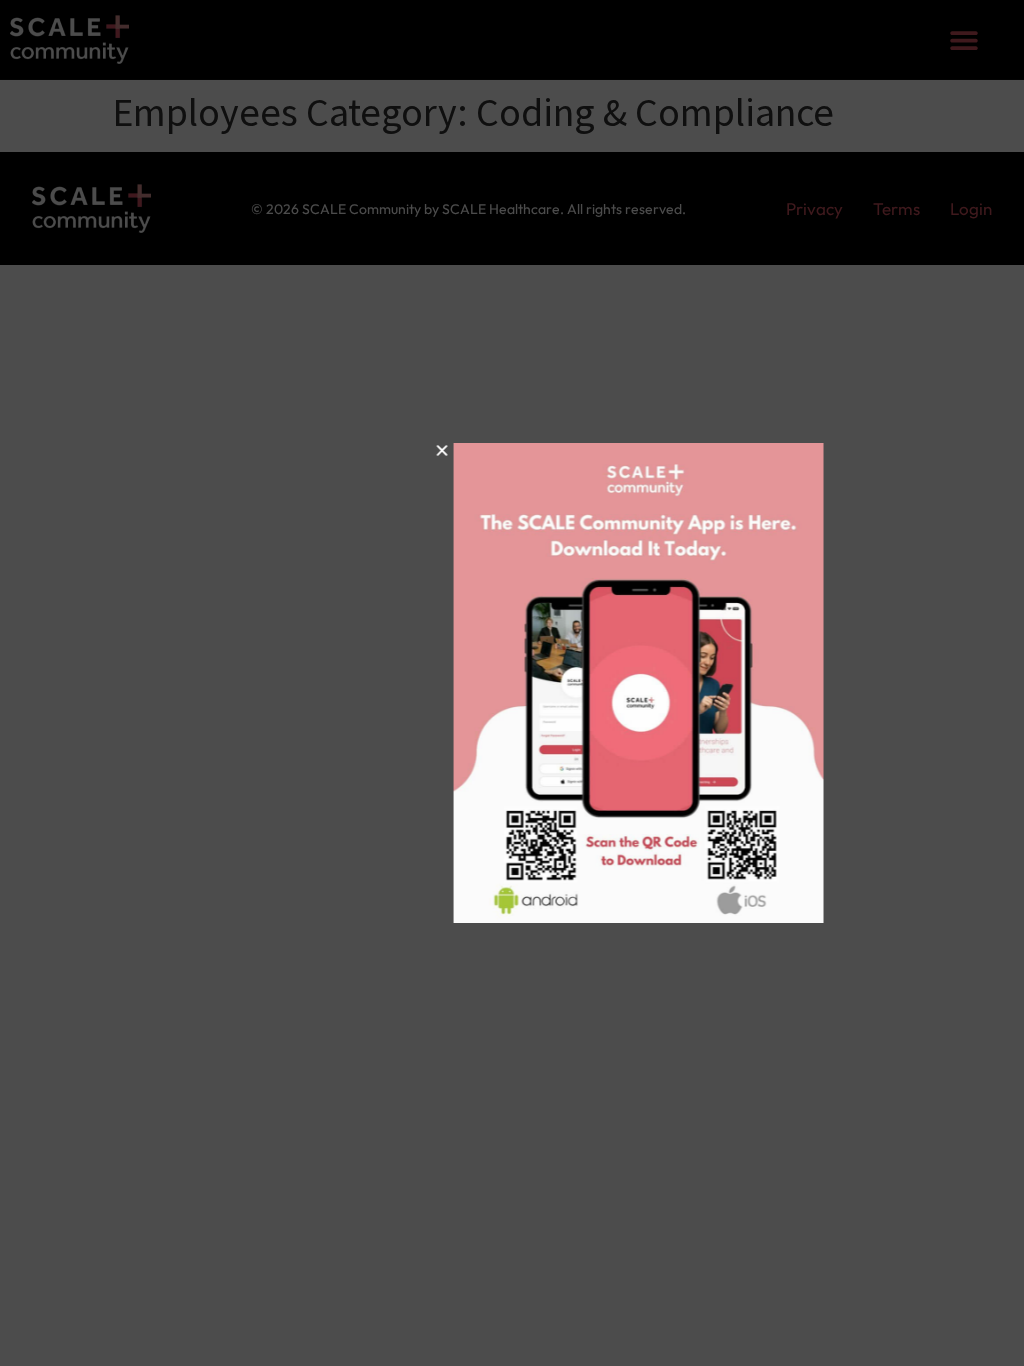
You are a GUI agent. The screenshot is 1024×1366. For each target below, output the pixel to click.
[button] (354, 450)
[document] (512, 683)
